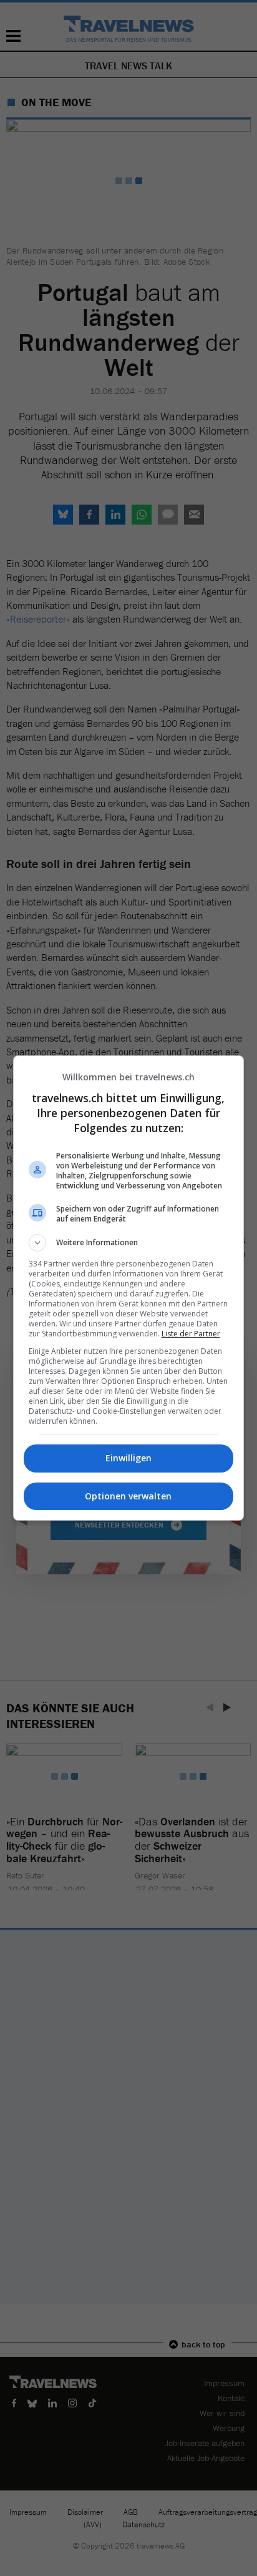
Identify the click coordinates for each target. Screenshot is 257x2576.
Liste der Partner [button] (191, 1334)
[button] (129, 1243)
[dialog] (129, 1288)
